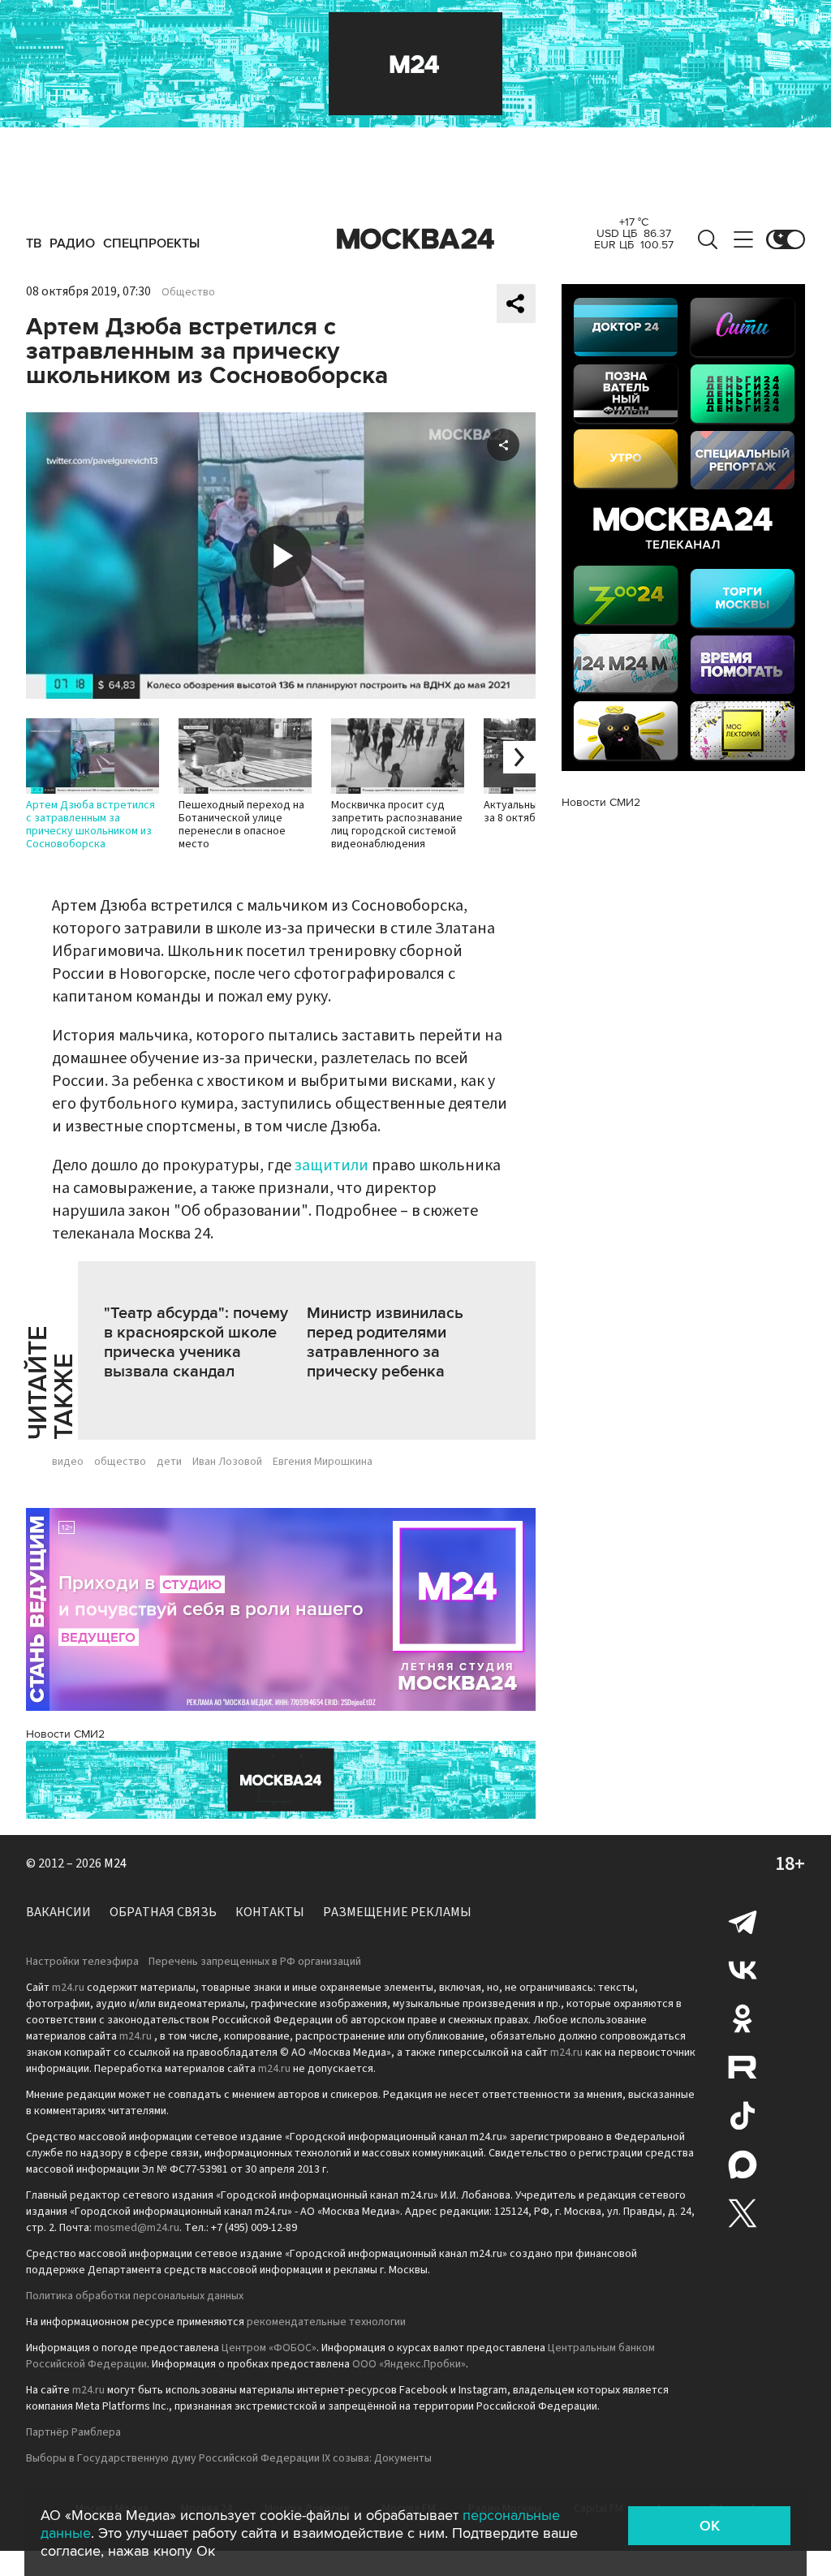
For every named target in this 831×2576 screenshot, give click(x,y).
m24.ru (68, 1988)
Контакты (270, 1912)
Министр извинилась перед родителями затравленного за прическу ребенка (385, 1342)
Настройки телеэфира (82, 1962)
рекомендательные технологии (326, 2322)
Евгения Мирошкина (323, 1462)
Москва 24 (415, 239)
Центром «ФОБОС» (269, 2348)
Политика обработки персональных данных (135, 2296)
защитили (332, 1165)
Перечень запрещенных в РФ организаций (255, 1962)
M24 (115, 1863)
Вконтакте (743, 1970)
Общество (188, 292)
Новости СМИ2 (65, 1734)
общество (120, 1462)
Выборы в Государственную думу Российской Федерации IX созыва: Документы (229, 2458)
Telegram (743, 1921)
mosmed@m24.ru (137, 2228)
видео (68, 1462)
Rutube (743, 2067)
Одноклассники (743, 2018)
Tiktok (743, 2116)
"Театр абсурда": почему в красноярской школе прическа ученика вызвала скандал (196, 1342)
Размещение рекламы (397, 1912)
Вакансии (58, 1912)
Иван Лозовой (227, 1462)
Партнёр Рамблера (73, 2432)
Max (743, 2165)
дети (169, 1462)
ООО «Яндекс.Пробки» (409, 2364)
